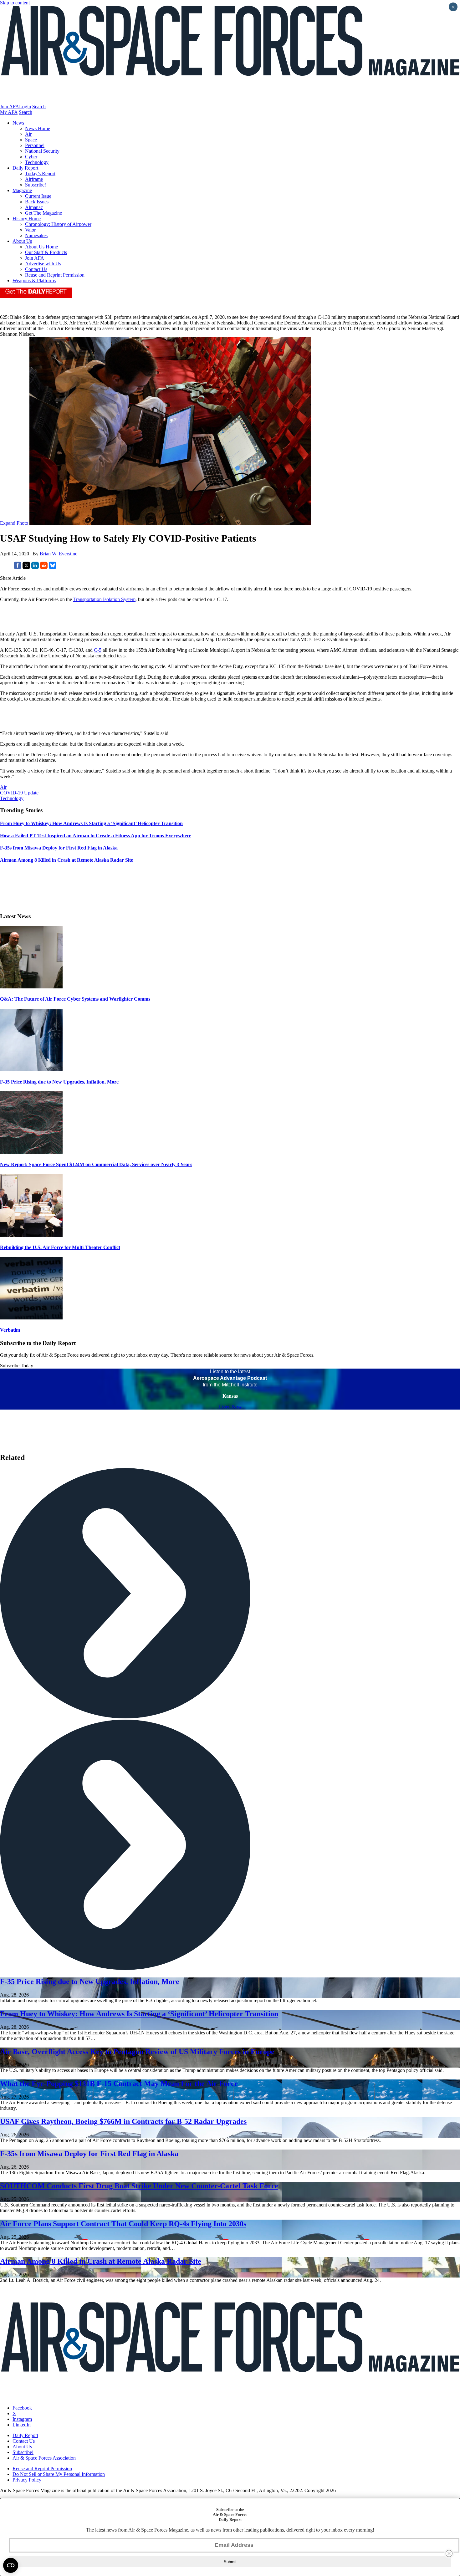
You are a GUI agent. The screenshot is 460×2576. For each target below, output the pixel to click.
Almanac (34, 207)
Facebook (22, 2408)
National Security (42, 151)
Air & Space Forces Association (44, 2458)
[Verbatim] (31, 1318)
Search (39, 107)
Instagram (22, 2419)
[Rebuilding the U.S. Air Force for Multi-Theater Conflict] (31, 1235)
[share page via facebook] (18, 567)
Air (28, 134)
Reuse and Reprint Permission (55, 275)
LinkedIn (22, 2425)
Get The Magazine (43, 213)
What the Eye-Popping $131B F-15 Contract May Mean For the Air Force (119, 2084)
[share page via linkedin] (35, 567)
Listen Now (230, 1407)
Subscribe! (36, 185)
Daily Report (25, 168)
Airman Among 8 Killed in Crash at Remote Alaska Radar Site (101, 2261)
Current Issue (38, 196)
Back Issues (37, 202)
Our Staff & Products (46, 252)
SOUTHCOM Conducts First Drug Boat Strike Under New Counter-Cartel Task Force (139, 2186)
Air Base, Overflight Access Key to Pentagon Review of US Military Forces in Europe (137, 2052)
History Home (27, 219)
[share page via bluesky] (53, 567)
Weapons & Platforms (34, 281)
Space (31, 140)
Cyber (31, 157)
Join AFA (10, 107)
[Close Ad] (449, 2553)
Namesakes (36, 235)
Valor (30, 230)
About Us (22, 241)
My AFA (9, 112)
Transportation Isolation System (104, 599)
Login (25, 107)
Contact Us (36, 269)
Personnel (35, 145)
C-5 (98, 650)
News (18, 123)
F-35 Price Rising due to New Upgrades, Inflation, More (59, 1082)
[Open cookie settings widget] (11, 2565)
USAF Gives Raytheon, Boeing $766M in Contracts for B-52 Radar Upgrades (123, 2121)
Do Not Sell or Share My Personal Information (59, 2474)
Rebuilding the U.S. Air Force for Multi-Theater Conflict (60, 1247)
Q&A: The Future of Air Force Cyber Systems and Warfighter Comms (75, 999)
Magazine (22, 190)
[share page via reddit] (44, 567)
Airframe (34, 179)
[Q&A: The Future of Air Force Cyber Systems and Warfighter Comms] (31, 987)
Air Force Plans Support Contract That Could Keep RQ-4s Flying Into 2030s (123, 2224)
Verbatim (10, 1330)
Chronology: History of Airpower (58, 224)
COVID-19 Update (19, 793)
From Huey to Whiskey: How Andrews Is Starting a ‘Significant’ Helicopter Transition (139, 2014)
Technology (37, 162)
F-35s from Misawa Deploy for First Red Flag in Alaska (89, 2154)
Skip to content (15, 3)
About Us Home (41, 247)
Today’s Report (40, 173)
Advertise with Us (43, 264)
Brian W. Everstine (59, 554)
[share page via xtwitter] (26, 567)
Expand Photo (14, 523)
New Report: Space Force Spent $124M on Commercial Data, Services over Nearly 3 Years (96, 1164)
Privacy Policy (27, 2480)
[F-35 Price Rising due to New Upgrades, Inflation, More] (31, 1070)
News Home (38, 128)
